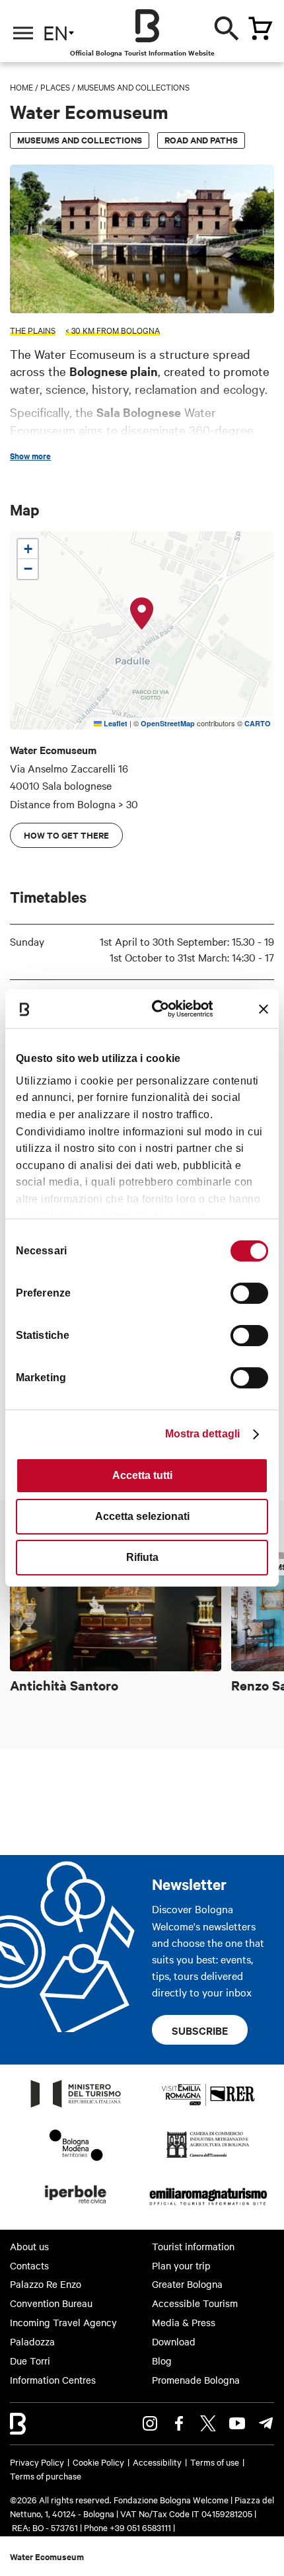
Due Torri (30, 2361)
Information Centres (53, 2380)
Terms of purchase (46, 2476)
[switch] (249, 1293)
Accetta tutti (142, 1475)
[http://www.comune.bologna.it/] (76, 2207)
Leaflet (115, 723)
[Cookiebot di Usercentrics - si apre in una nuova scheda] (160, 1009)
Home (21, 87)
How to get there (66, 835)
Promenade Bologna (196, 2380)
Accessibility (157, 2462)
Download (174, 2341)
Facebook (179, 2423)
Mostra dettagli (203, 1434)
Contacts (29, 2265)
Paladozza (32, 2341)
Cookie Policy (98, 2462)
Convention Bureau (51, 2303)
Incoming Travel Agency (63, 2322)
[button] (142, 614)
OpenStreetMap (168, 723)
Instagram (150, 2423)
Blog (162, 2361)
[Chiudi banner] (264, 1009)
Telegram (266, 2423)
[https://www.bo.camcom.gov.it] (208, 2157)
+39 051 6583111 (141, 2527)
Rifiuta (142, 1557)
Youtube (237, 2423)
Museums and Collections (133, 87)
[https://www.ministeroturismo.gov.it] (76, 2107)
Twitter (208, 2423)
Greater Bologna (187, 2284)
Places (55, 87)
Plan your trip (181, 2265)
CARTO (258, 723)
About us (29, 2246)
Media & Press (184, 2322)
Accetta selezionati (142, 1516)
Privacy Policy (37, 2462)
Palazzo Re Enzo (46, 2284)
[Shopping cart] (260, 28)
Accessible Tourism (195, 2303)
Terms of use (215, 2462)
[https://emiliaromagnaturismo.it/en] (208, 2207)
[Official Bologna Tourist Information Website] (147, 26)
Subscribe (200, 2030)
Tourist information (193, 2246)
